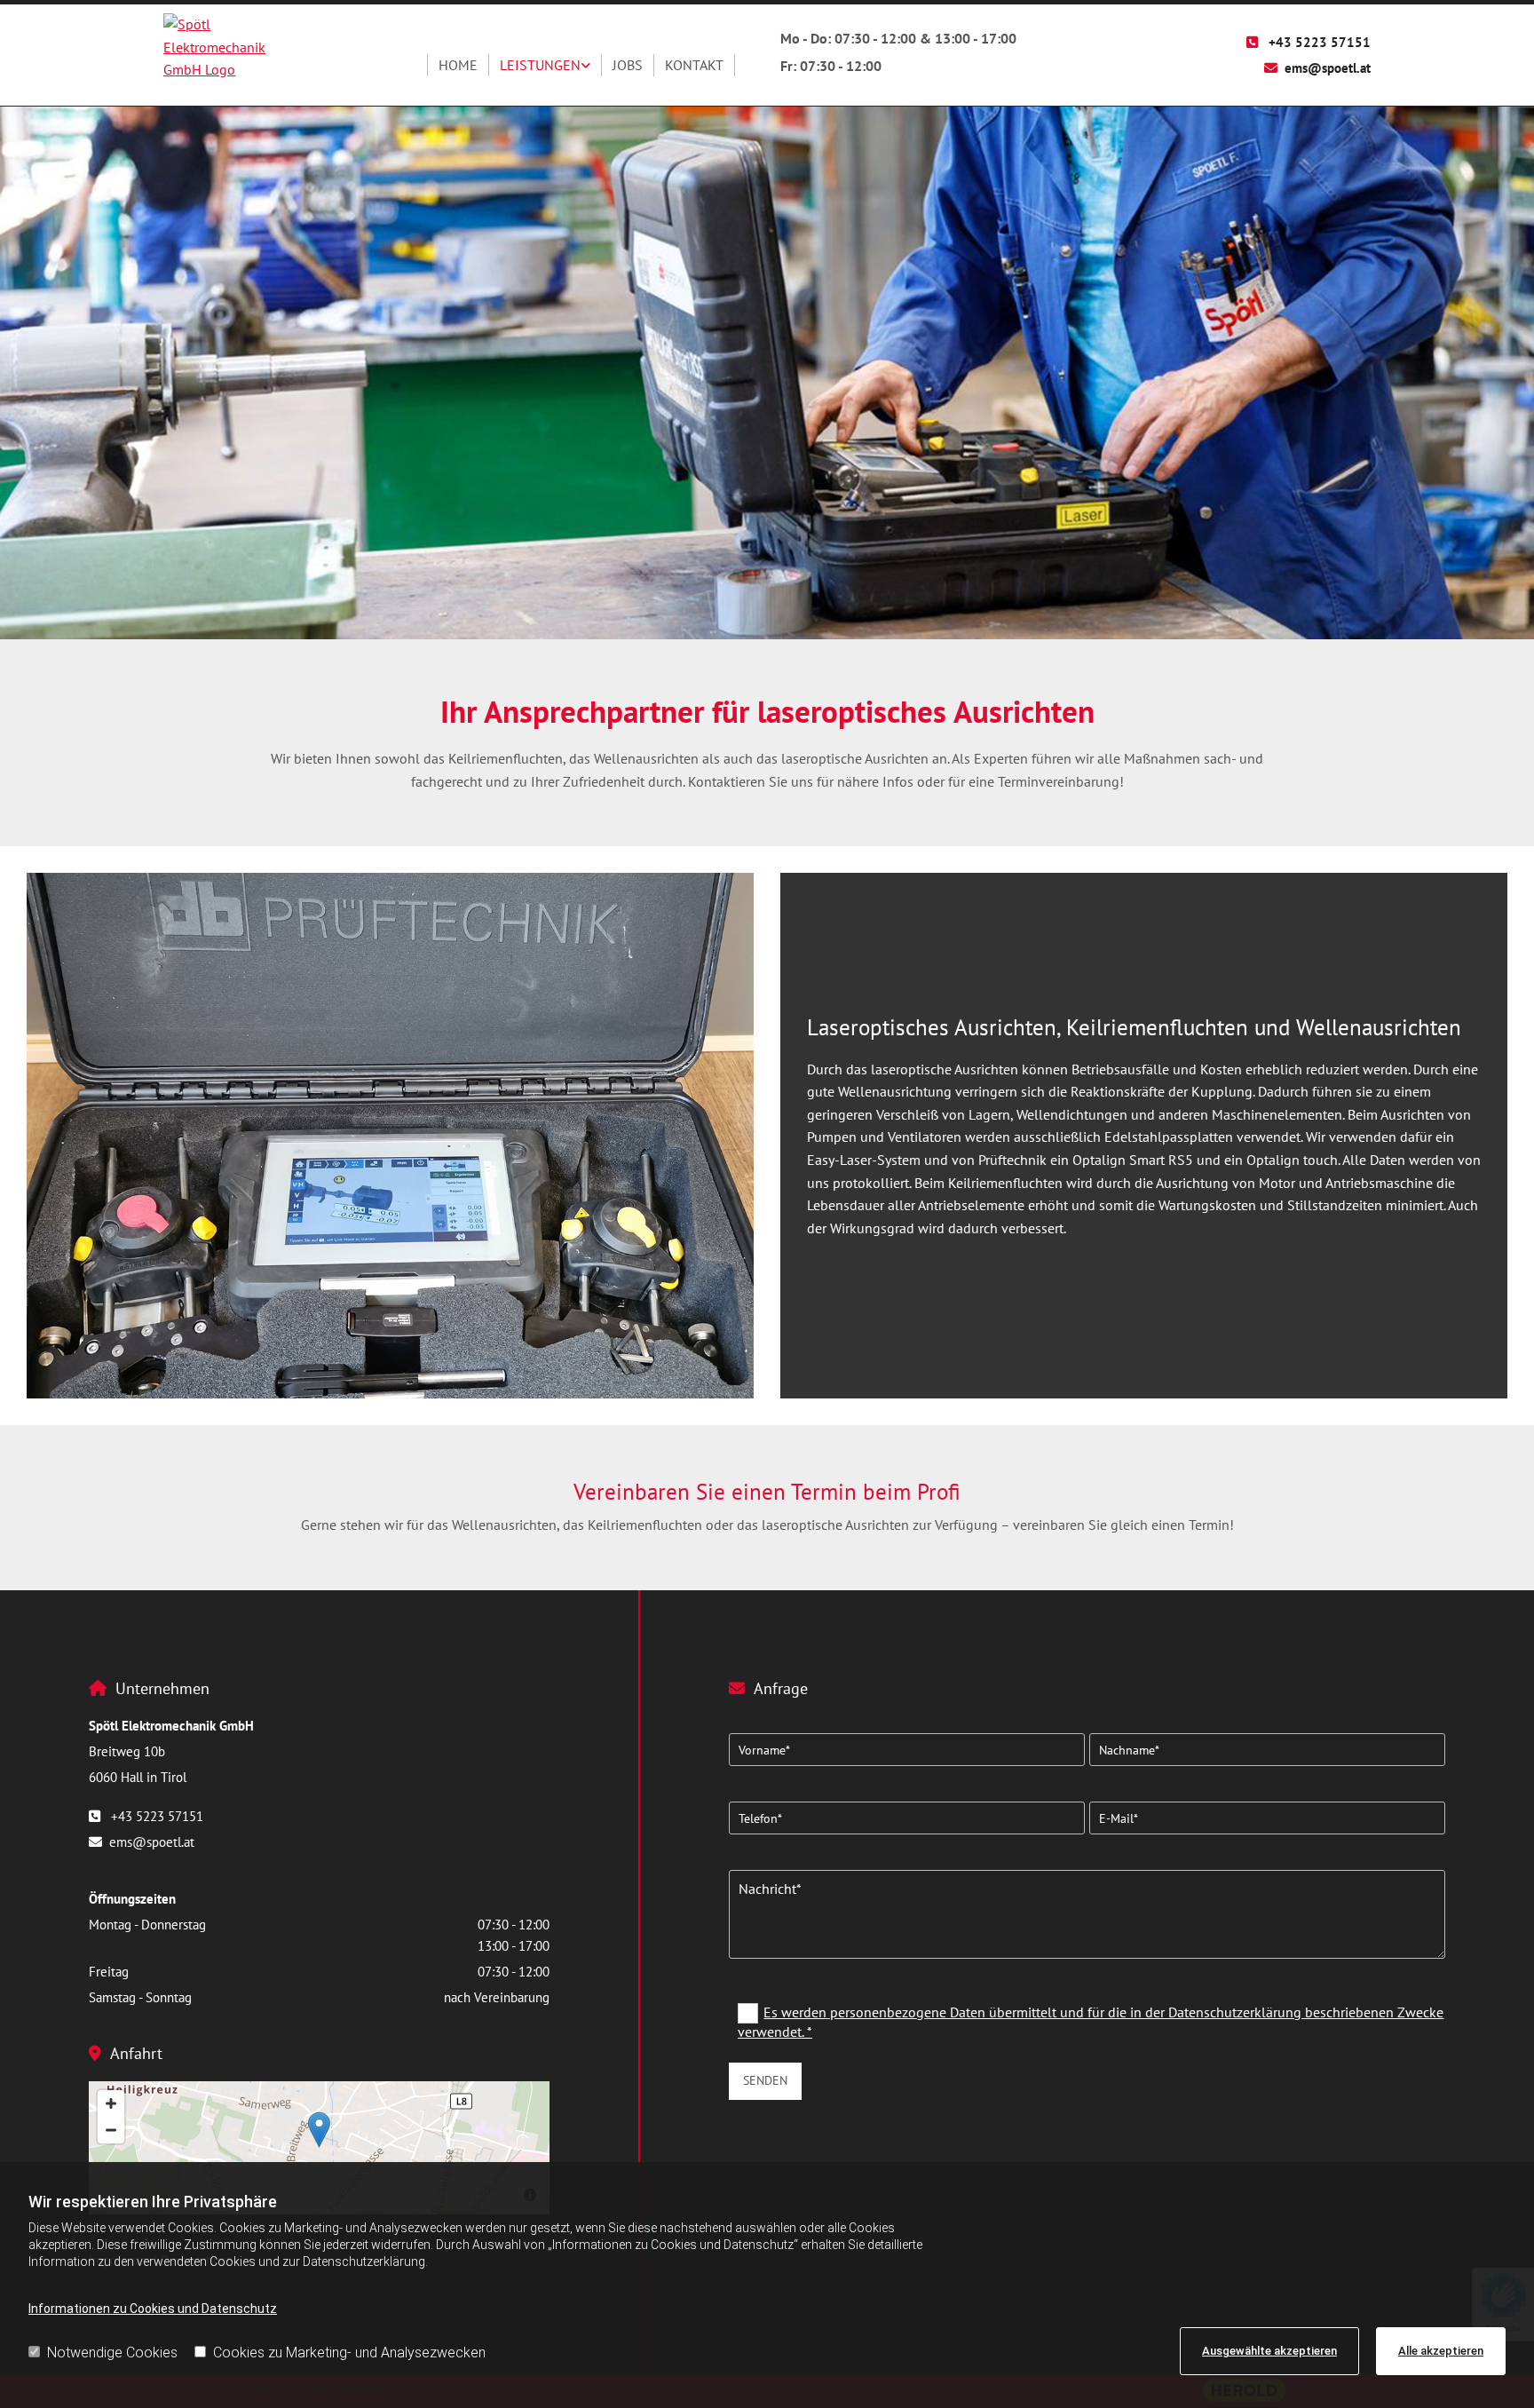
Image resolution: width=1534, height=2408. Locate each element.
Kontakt (694, 65)
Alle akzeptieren (1441, 2351)
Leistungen (540, 65)
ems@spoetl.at (1328, 68)
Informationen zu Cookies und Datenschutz (153, 2309)
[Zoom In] (111, 2103)
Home (458, 65)
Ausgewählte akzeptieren (1269, 2351)
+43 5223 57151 (1320, 42)
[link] (546, 66)
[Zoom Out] (111, 2130)
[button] (319, 2130)
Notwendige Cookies (112, 2353)
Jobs (628, 65)
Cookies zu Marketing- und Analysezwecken (349, 2353)
